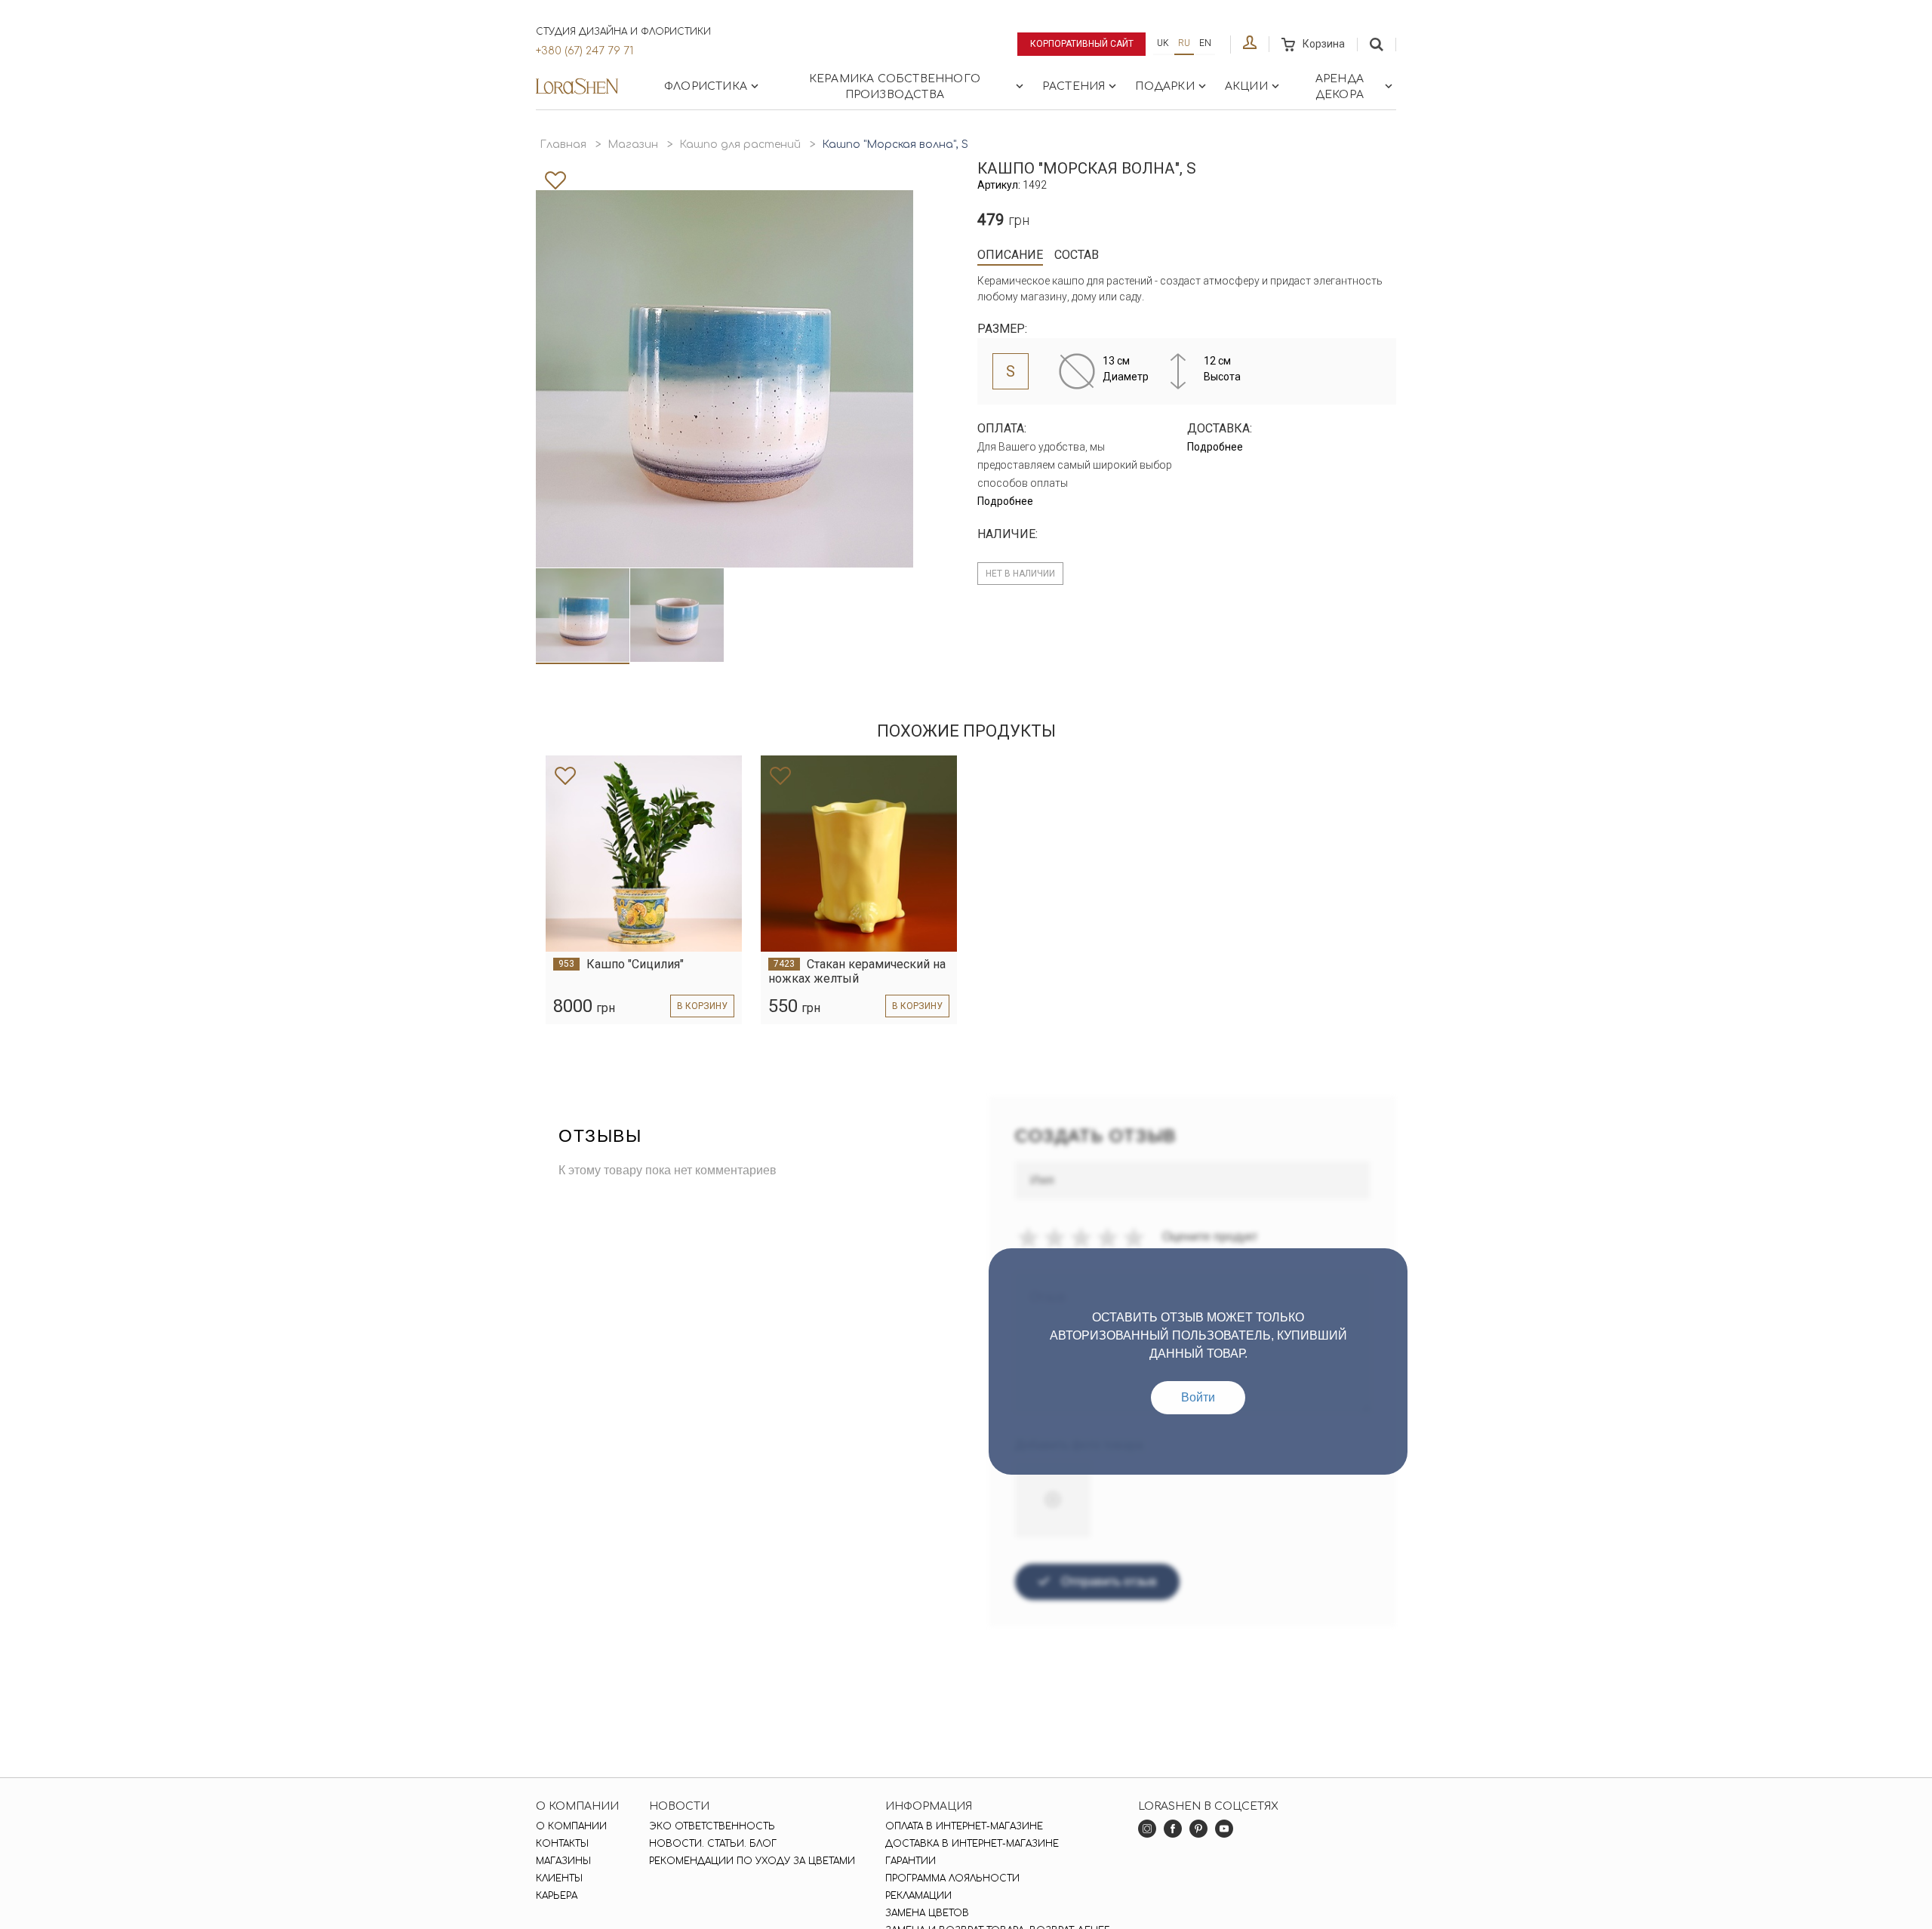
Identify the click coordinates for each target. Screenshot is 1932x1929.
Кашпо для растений (740, 145)
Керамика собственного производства (895, 87)
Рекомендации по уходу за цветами (752, 1861)
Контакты (562, 1844)
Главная (563, 145)
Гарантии (911, 1861)
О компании (571, 1826)
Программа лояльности (952, 1878)
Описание (1010, 255)
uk (1163, 43)
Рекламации (918, 1896)
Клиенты (559, 1878)
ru (1184, 43)
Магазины (563, 1861)
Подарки (1164, 86)
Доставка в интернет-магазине (972, 1844)
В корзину (702, 1006)
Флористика (706, 86)
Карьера (557, 1896)
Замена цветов (927, 1913)
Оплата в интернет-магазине (964, 1826)
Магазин (633, 145)
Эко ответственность (712, 1826)
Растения (1074, 86)
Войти (1198, 1397)
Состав (1077, 255)
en (1205, 43)
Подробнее (1005, 501)
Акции (1246, 86)
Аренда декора (1340, 87)
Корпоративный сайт (1082, 44)
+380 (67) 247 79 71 (585, 51)
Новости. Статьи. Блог (713, 1844)
